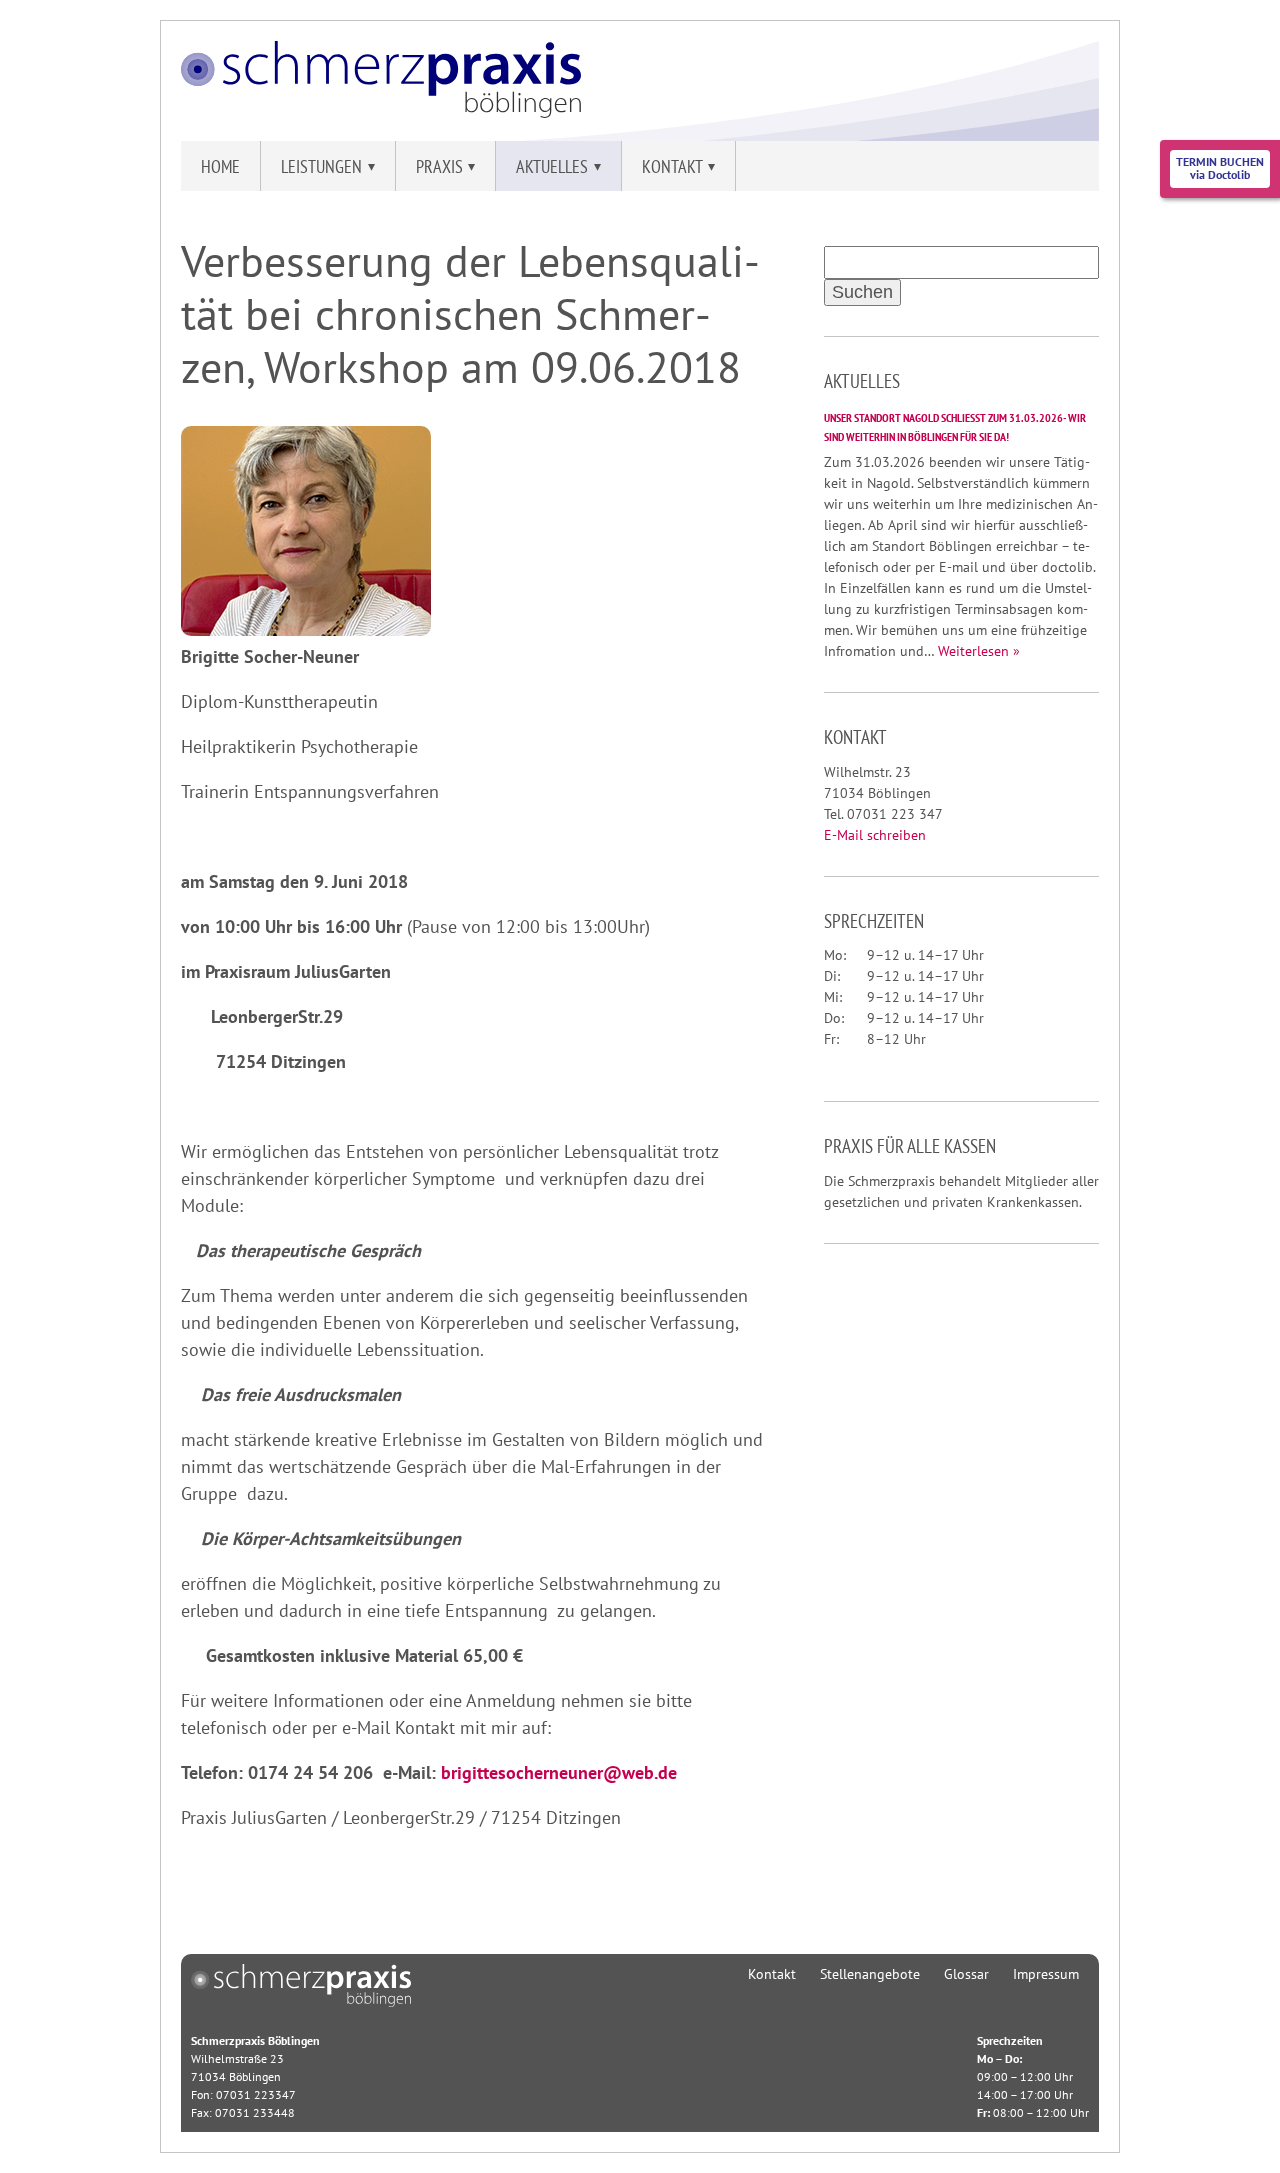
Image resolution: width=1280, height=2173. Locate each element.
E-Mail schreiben (875, 835)
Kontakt (772, 1974)
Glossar (966, 1974)
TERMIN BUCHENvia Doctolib (1220, 168)
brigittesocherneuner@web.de (559, 1772)
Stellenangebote (870, 1974)
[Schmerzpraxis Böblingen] (381, 111)
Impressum (1046, 1974)
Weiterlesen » (979, 651)
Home (220, 166)
